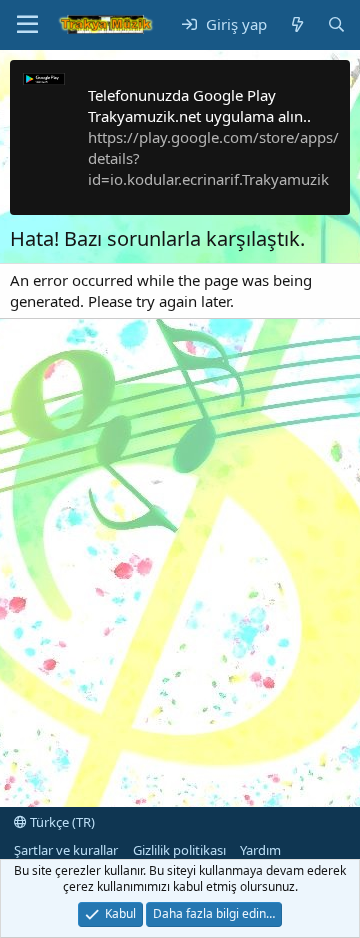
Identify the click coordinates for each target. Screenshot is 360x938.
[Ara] (336, 24)
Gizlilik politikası (179, 850)
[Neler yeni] (296, 24)
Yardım (260, 850)
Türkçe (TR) (61, 822)
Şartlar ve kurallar (66, 850)
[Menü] (27, 25)
